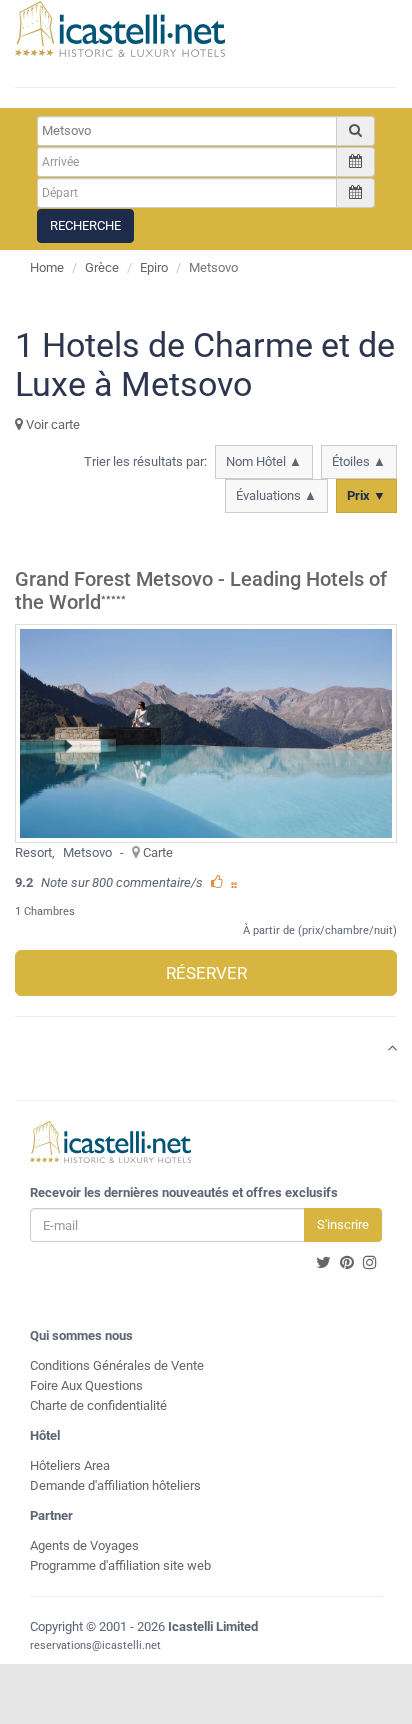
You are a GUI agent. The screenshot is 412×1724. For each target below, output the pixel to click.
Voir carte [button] (51, 424)
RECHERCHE (85, 225)
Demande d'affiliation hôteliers (115, 1485)
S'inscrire (343, 1224)
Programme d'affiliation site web (120, 1565)
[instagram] (370, 1263)
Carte (158, 852)
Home (47, 267)
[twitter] (323, 1263)
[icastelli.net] (120, 29)
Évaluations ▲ (276, 495)
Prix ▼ (366, 495)
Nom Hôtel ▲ (264, 461)
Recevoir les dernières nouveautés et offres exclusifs (184, 1192)
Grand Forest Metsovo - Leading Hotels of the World (201, 591)
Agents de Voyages (84, 1545)
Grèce (102, 267)
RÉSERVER (206, 973)
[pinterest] (347, 1263)
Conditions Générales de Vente (117, 1365)
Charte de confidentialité (98, 1405)
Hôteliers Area (70, 1465)
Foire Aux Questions (86, 1385)
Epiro (154, 267)
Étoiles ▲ (359, 461)
